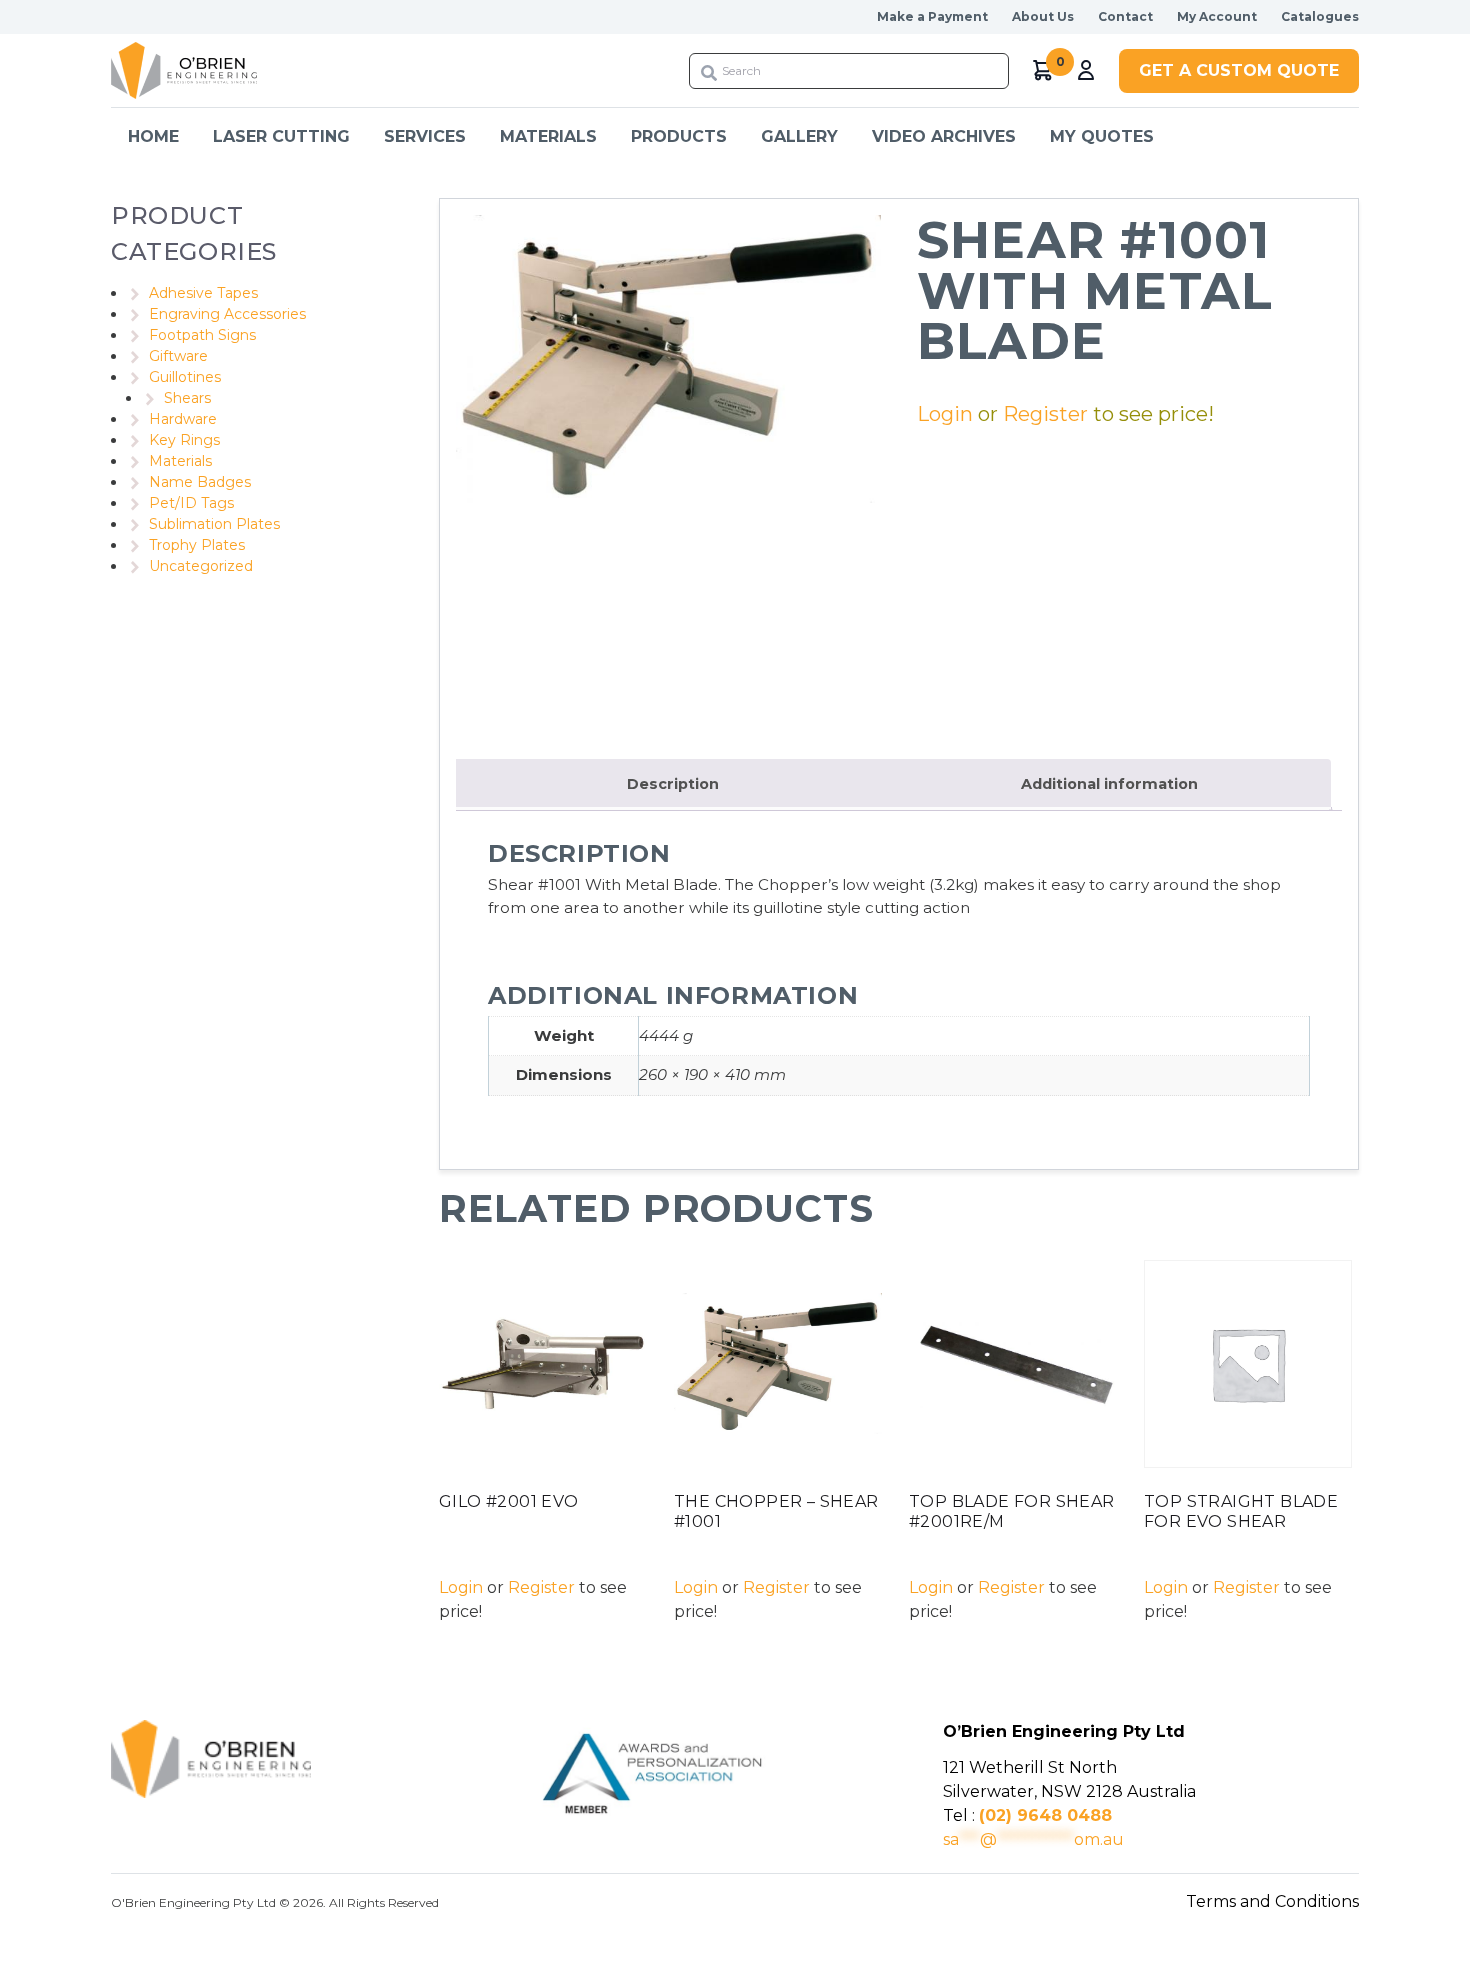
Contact (1125, 16)
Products (679, 136)
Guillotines (185, 377)
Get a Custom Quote (1239, 70)
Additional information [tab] (1109, 784)
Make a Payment (932, 16)
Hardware (183, 419)
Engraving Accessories (227, 314)
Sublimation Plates (214, 524)
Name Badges (200, 482)
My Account (1217, 16)
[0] (1043, 70)
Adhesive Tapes (203, 293)
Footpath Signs (202, 335)
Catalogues (1320, 16)
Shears (187, 398)
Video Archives (944, 136)
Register (1045, 414)
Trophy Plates (197, 545)
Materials (180, 461)
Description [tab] (673, 784)
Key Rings (184, 440)
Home (153, 136)
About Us (1043, 16)
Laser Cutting (281, 136)
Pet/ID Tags (191, 503)
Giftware (178, 356)
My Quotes (1102, 136)
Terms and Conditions (1272, 1901)
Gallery (799, 136)
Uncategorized (201, 566)
